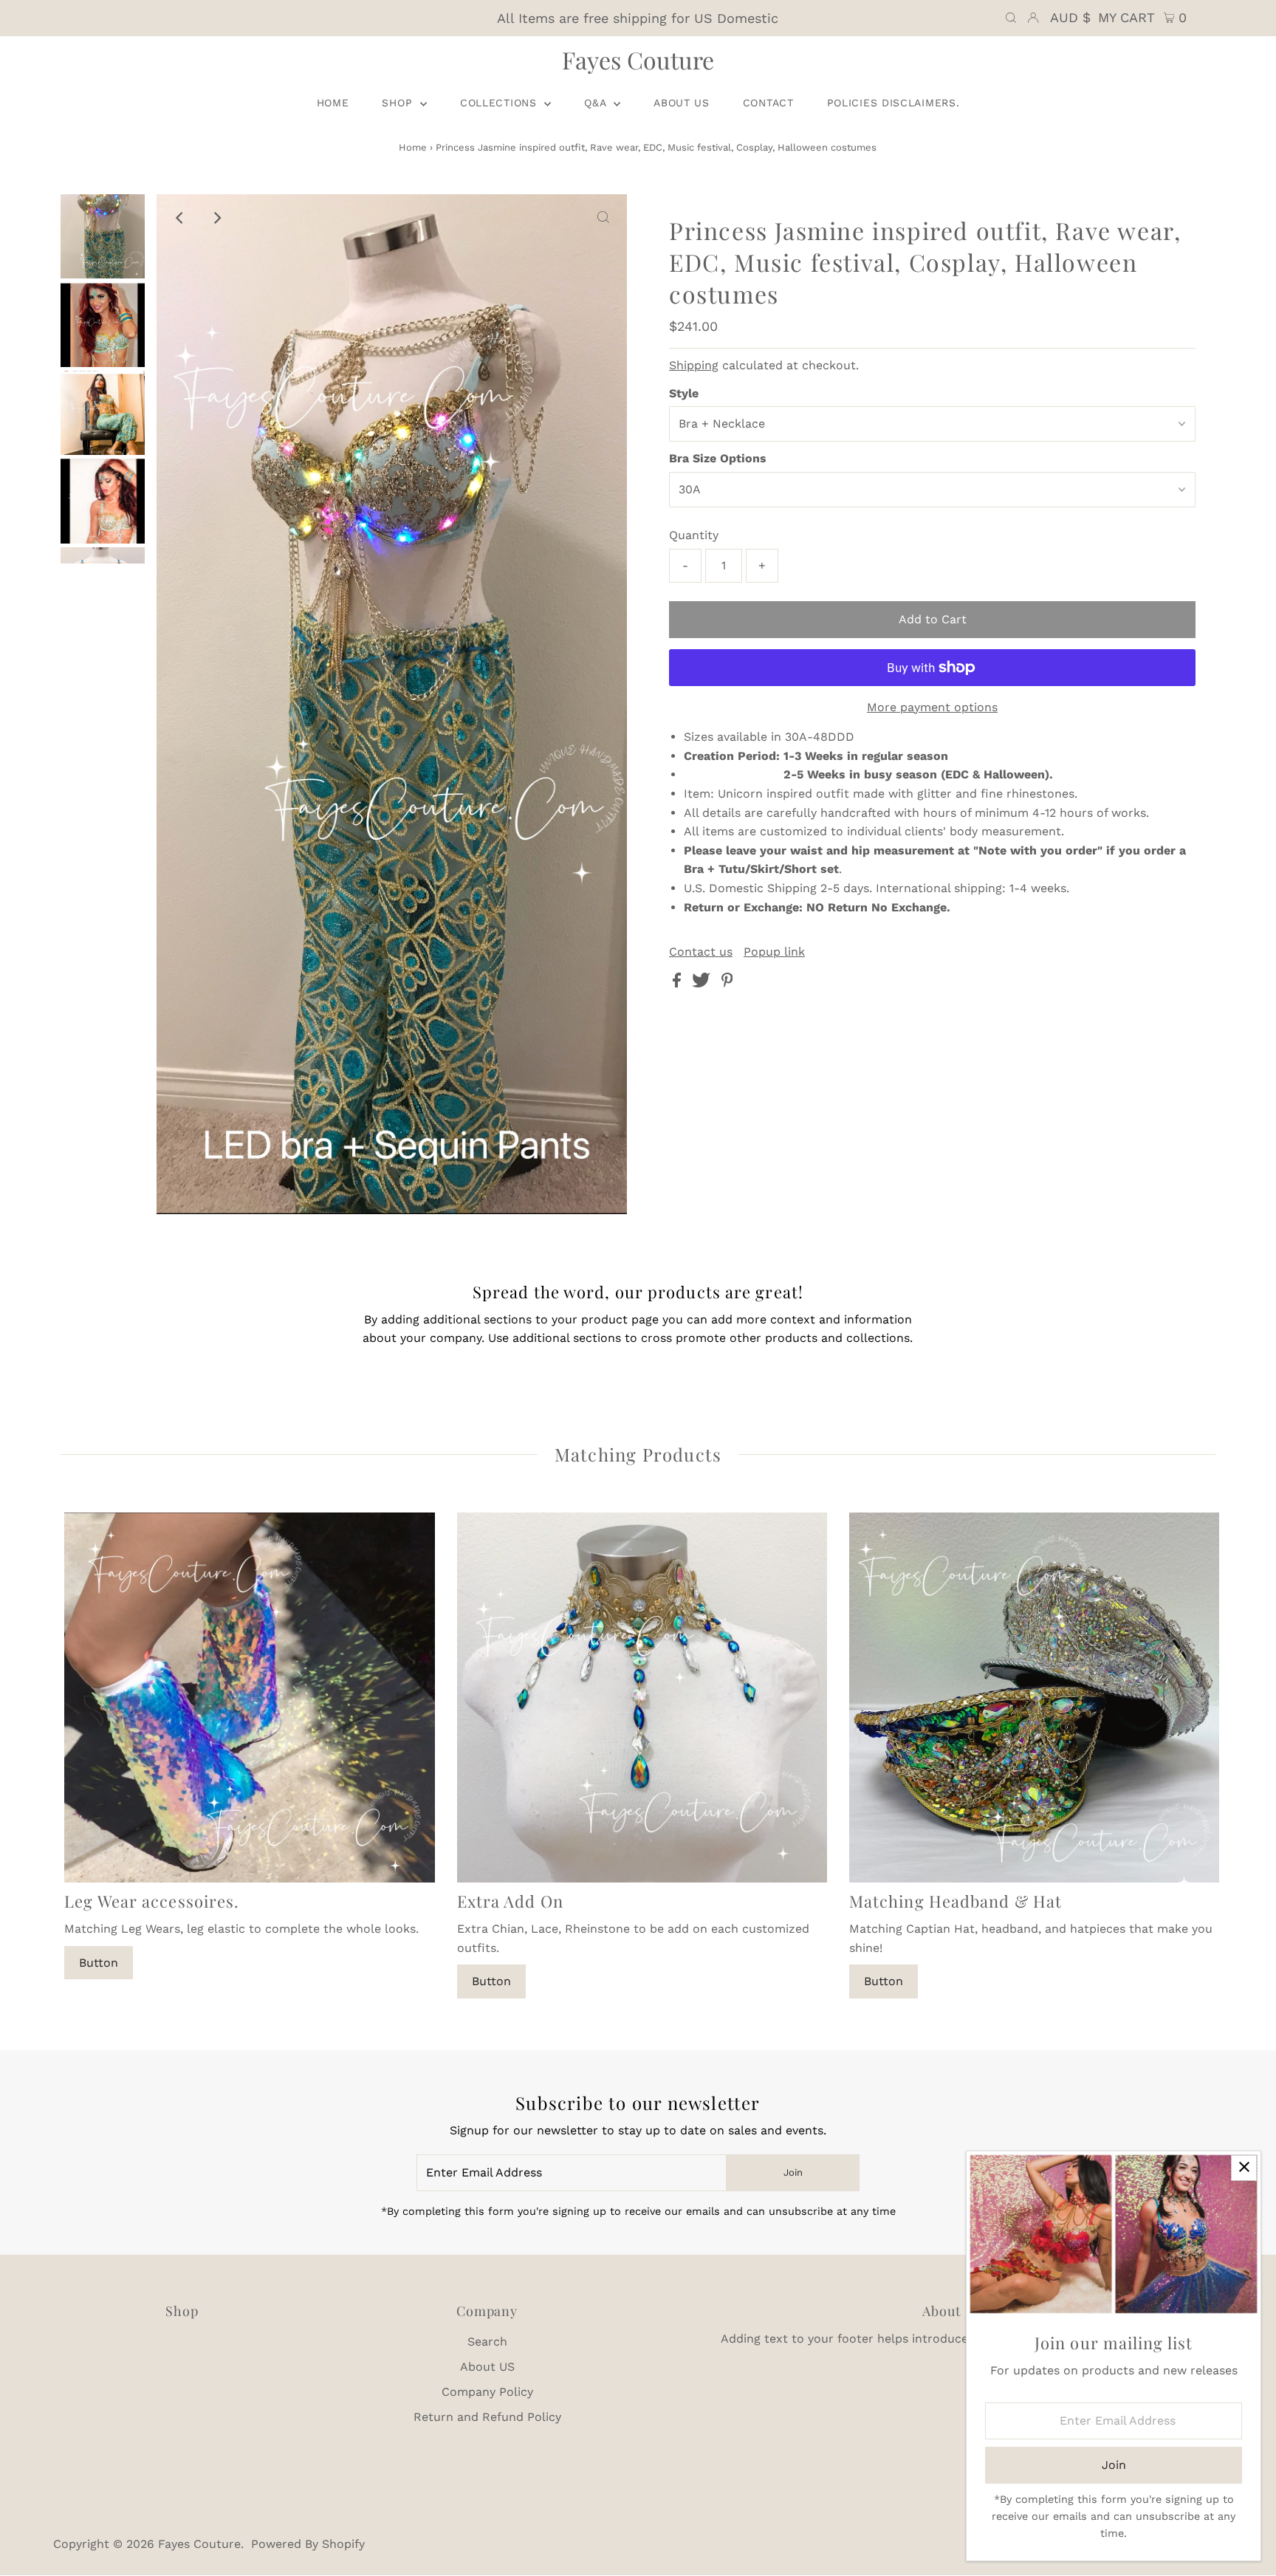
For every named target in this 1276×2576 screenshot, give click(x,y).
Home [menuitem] (333, 103)
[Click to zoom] (603, 218)
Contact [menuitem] (768, 103)
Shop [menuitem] (399, 103)
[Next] (216, 218)
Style (684, 393)
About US (487, 2367)
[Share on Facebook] (679, 983)
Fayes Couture (638, 59)
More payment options (932, 707)
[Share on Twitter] (703, 983)
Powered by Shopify (308, 2544)
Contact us (701, 952)
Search (487, 2342)
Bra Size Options (718, 458)
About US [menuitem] (682, 103)
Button (99, 1963)
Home (413, 147)
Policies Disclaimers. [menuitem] (893, 103)
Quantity (694, 535)
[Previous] (180, 218)
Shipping (694, 365)
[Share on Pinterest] (727, 983)
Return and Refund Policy (487, 2417)
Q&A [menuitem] (597, 103)
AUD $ (1070, 17)
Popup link (774, 952)
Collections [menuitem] (500, 103)
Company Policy (487, 2392)
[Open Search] (1011, 18)
